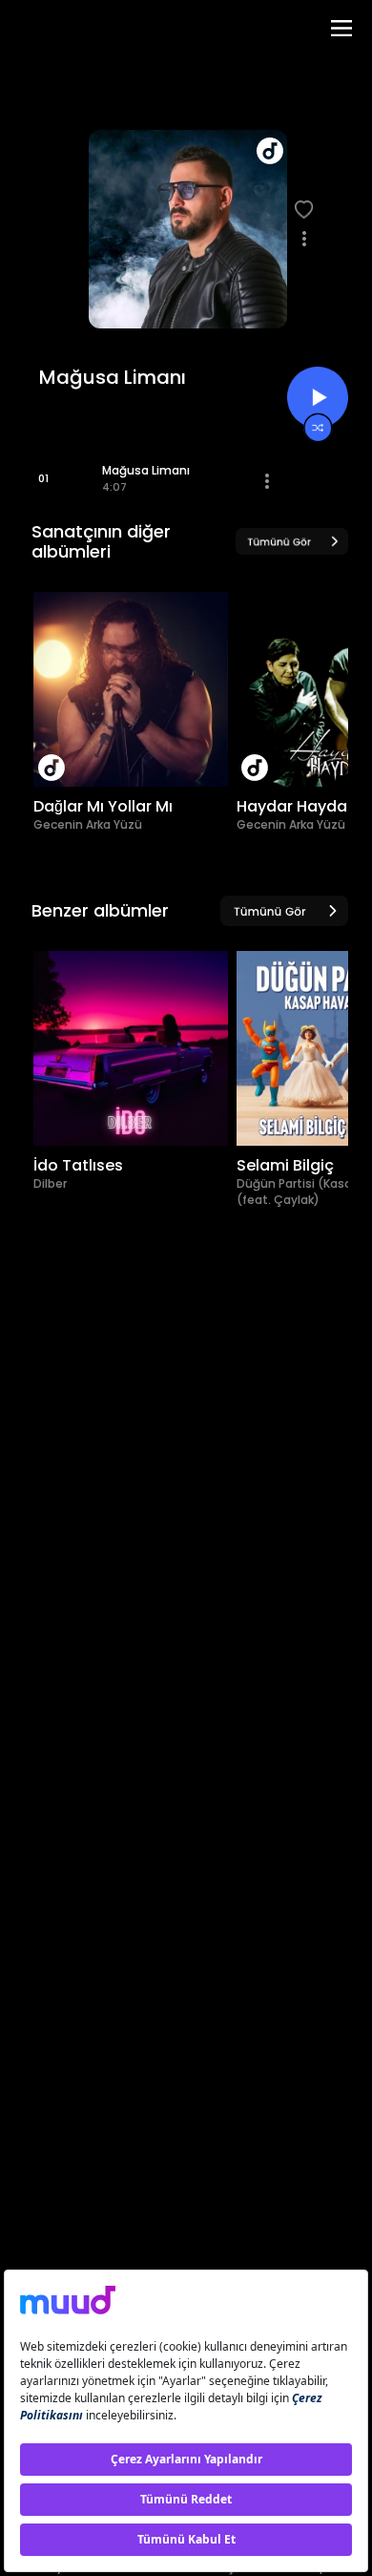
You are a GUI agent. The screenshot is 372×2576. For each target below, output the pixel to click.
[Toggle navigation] (341, 28)
